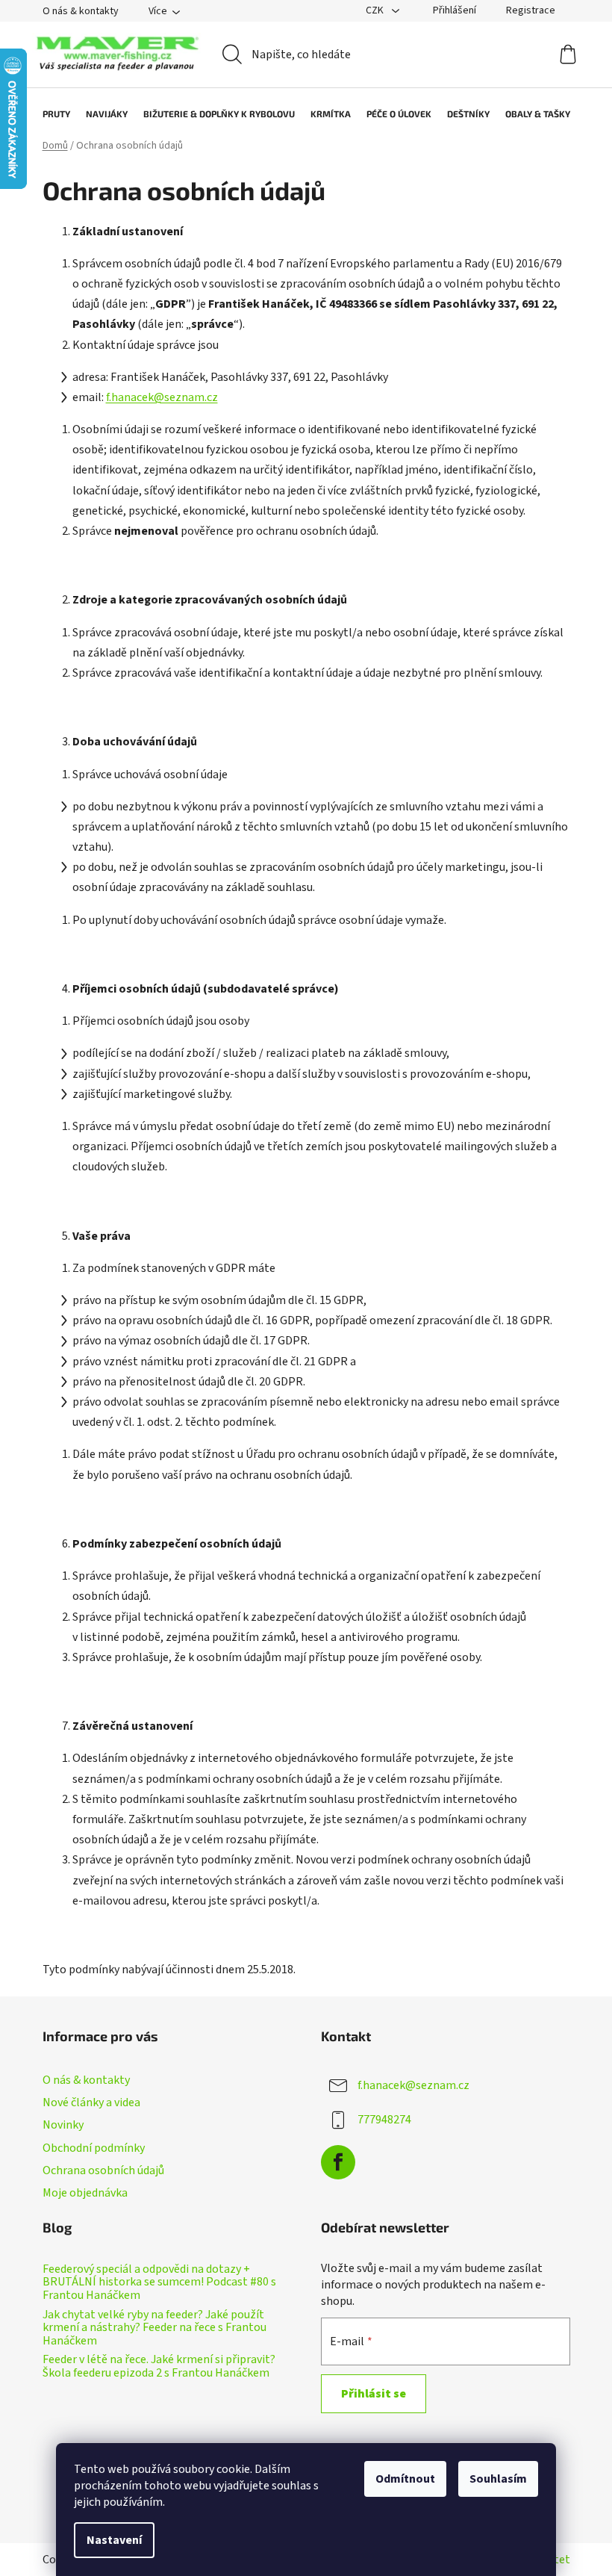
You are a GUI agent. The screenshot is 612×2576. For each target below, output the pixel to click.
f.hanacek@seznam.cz (162, 397)
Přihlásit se (374, 2394)
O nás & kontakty (81, 11)
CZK (376, 10)
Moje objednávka (85, 2193)
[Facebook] (338, 2162)
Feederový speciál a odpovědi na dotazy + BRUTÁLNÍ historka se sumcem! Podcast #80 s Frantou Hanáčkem (159, 2283)
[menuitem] (49, 114)
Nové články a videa (91, 2102)
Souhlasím (498, 2479)
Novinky (63, 2125)
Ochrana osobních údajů (103, 2170)
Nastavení (114, 2540)
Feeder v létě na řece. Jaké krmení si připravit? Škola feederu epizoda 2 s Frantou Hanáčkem (159, 2366)
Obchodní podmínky (94, 2148)
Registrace (531, 10)
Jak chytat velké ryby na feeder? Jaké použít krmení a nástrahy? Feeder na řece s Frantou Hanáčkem (154, 2328)
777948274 (384, 2120)
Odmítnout (405, 2479)
